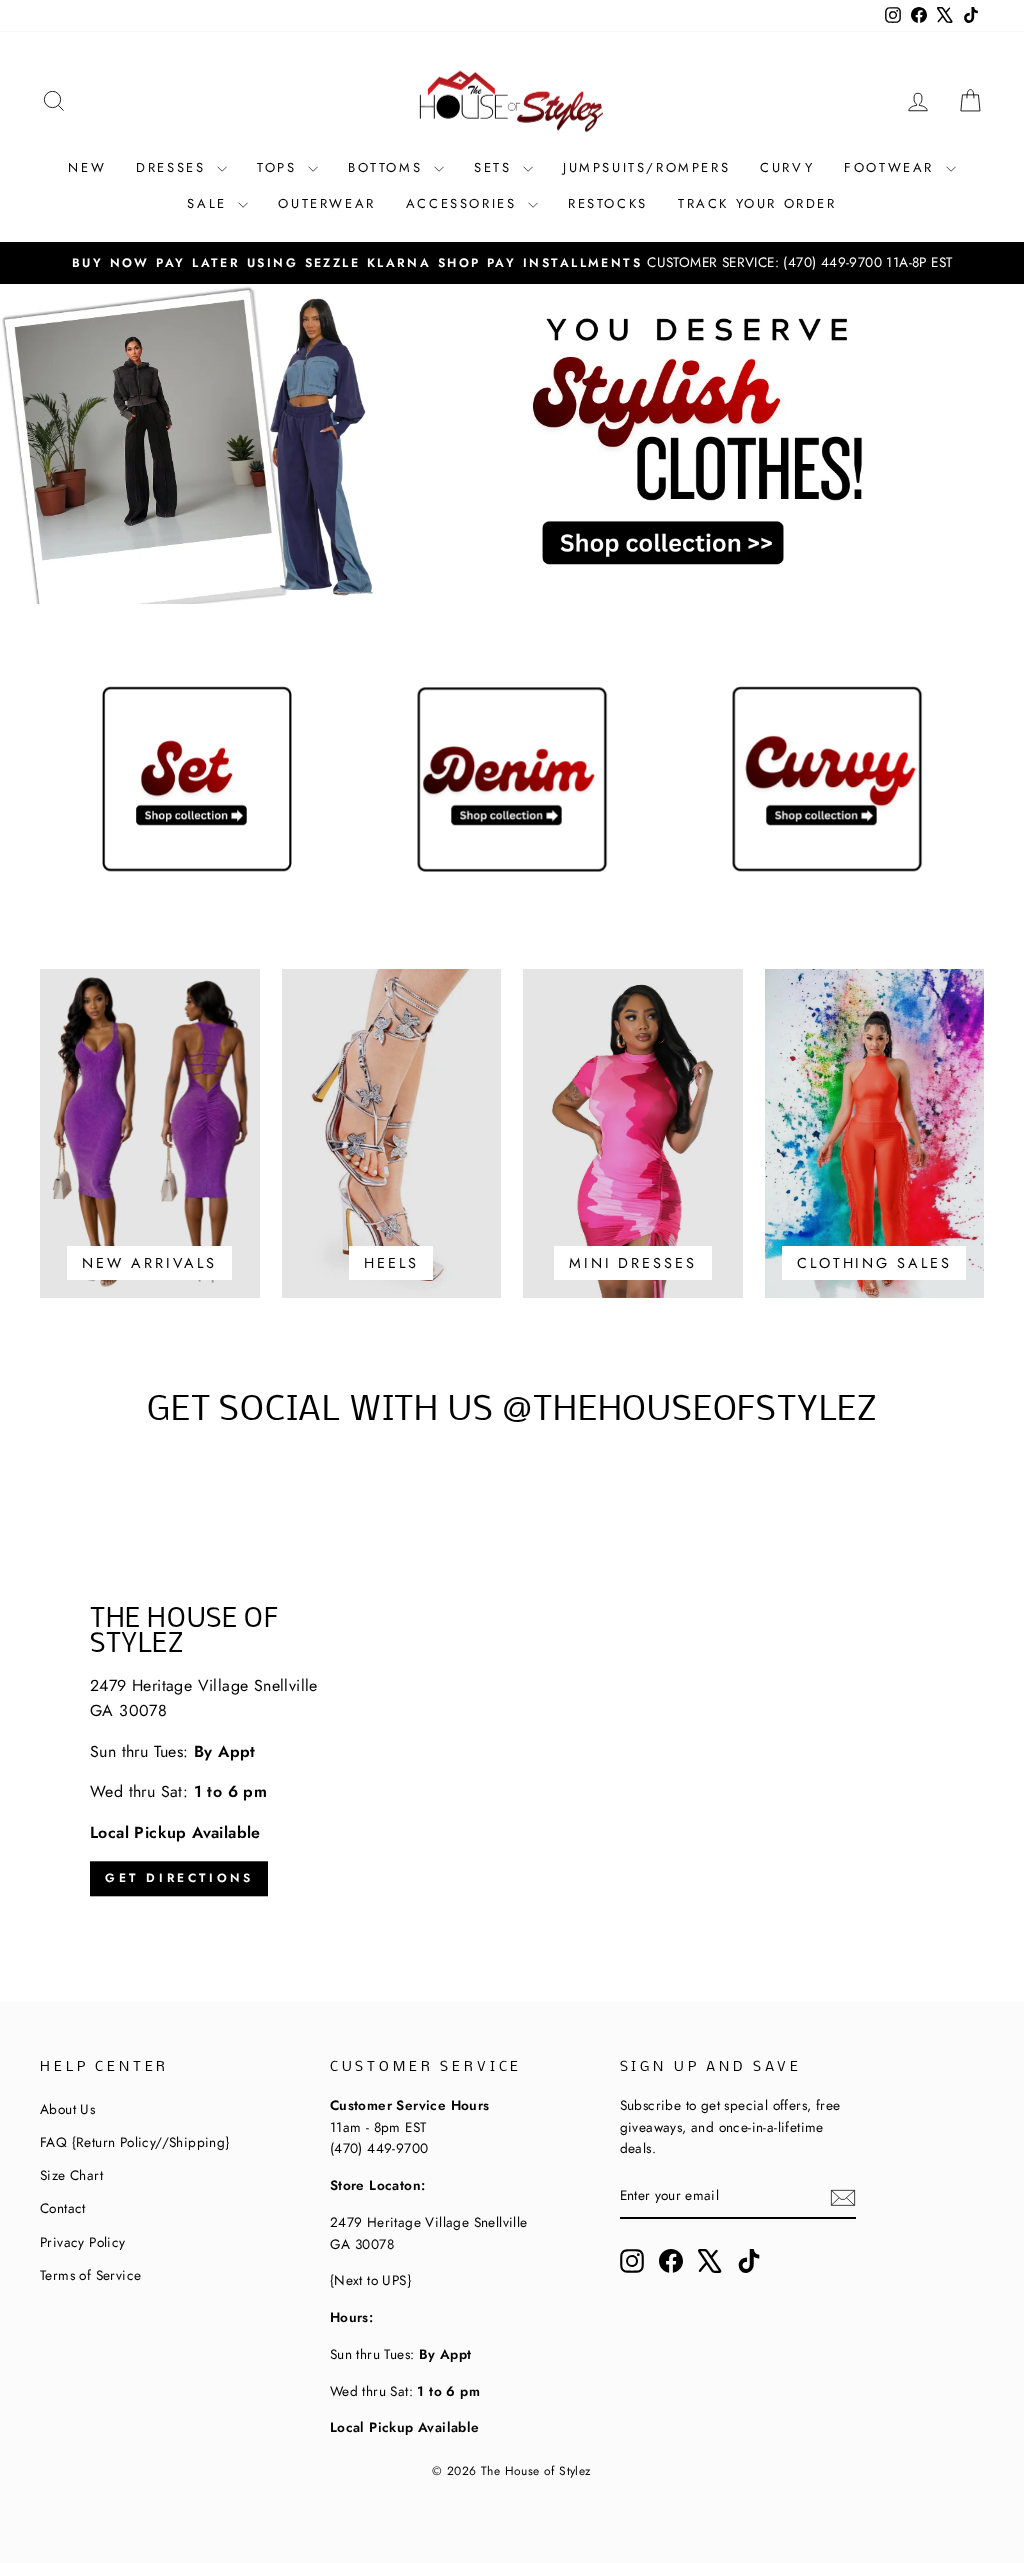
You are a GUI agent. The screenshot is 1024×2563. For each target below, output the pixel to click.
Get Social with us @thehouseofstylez (512, 1411)
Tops (280, 167)
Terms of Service (90, 2275)
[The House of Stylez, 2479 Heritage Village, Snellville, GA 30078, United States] (512, 1752)
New (87, 167)
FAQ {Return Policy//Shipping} (135, 2142)
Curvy (787, 167)
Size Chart (71, 2175)
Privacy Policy (83, 2242)
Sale (210, 203)
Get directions (179, 1878)
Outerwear (326, 203)
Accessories (464, 203)
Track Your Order (757, 203)
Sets (496, 167)
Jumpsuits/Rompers (646, 167)
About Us (67, 2109)
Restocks (608, 203)
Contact (63, 2208)
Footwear (892, 167)
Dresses (174, 167)
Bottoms (388, 167)
